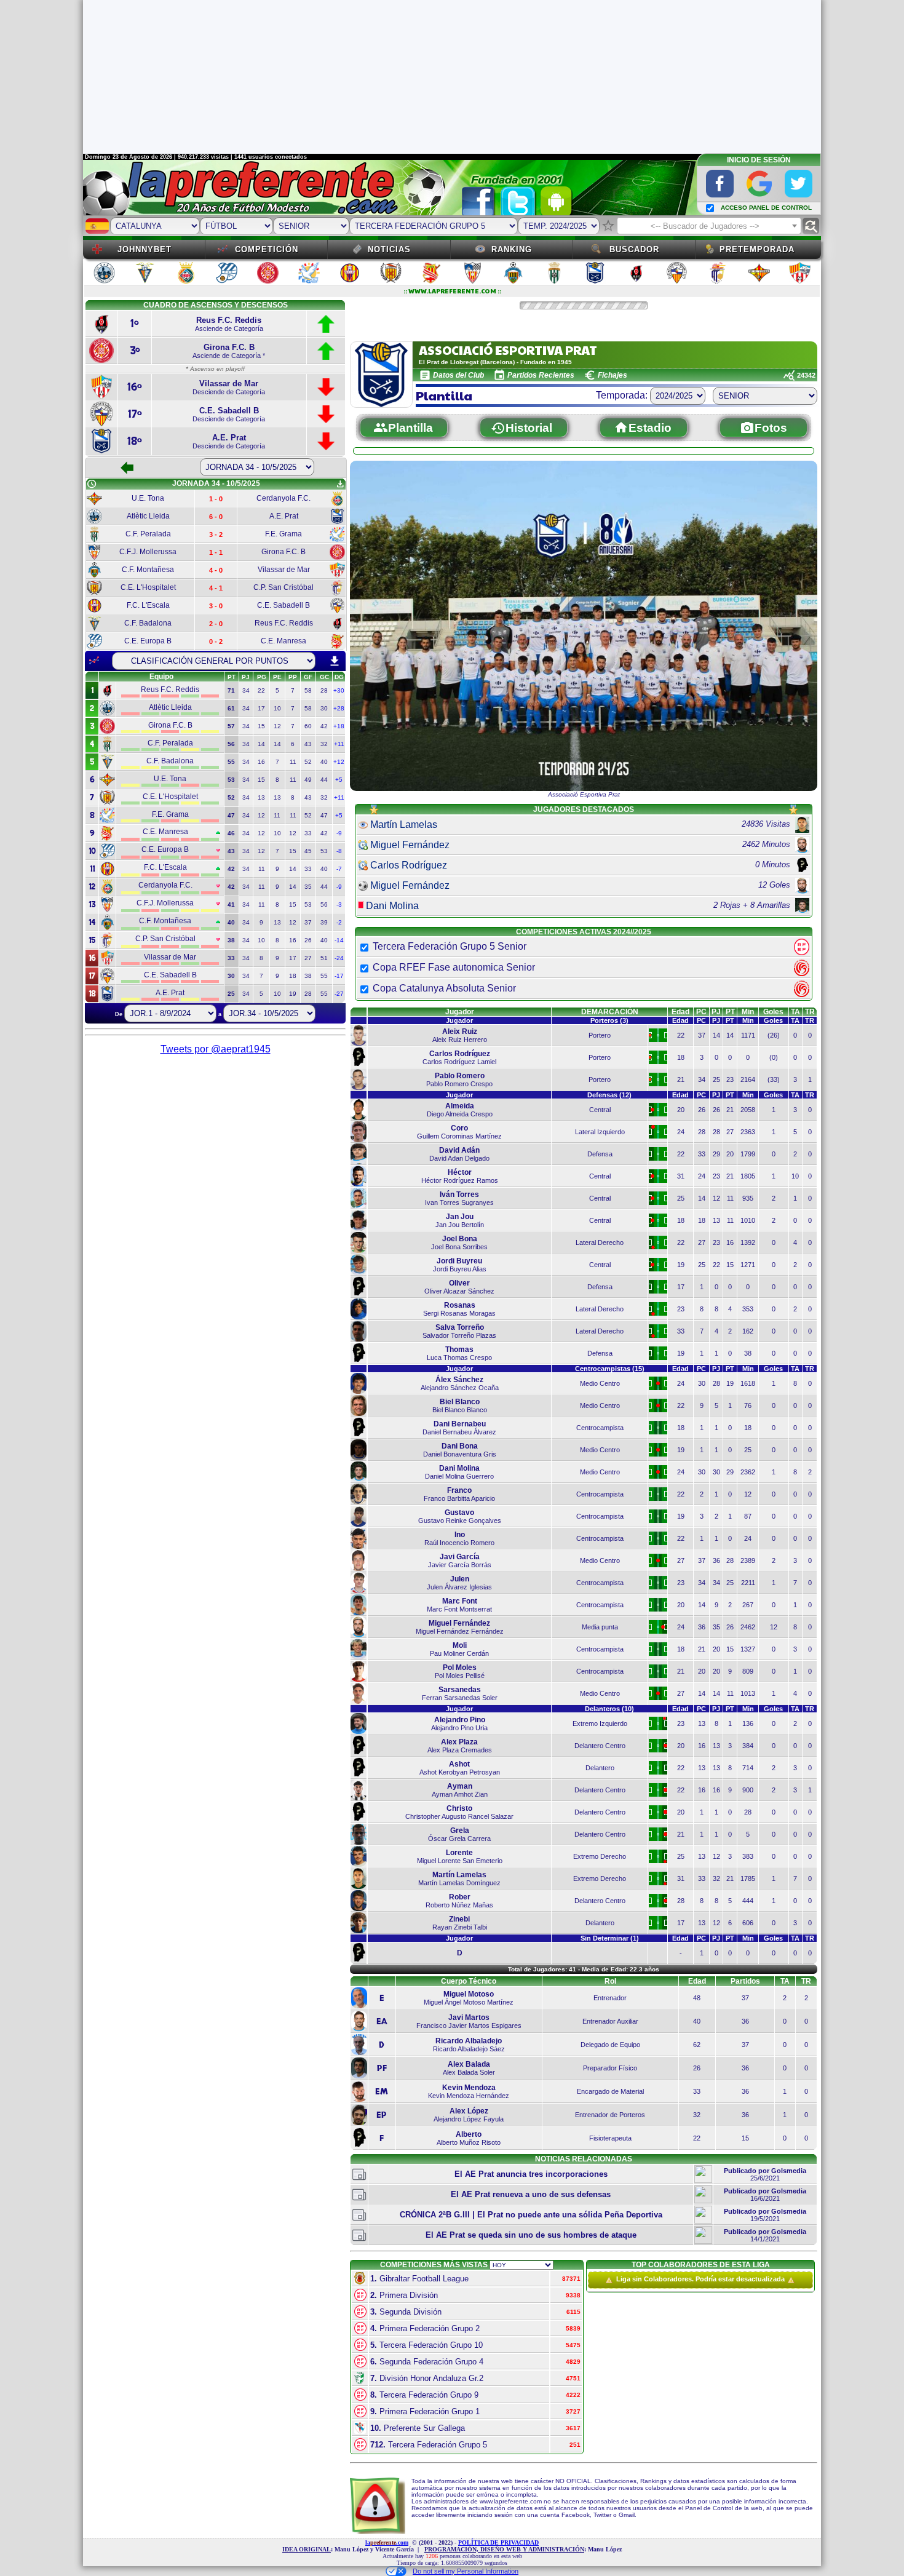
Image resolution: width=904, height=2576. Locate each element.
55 (324, 976)
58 (308, 690)
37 (308, 922)
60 (308, 726)
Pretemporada (757, 249)
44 (324, 780)
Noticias (389, 249)
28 (324, 690)
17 (261, 708)
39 (324, 922)
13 (261, 797)
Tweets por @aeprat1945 (216, 1049)
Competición (267, 249)
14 (261, 744)
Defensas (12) (609, 1095)
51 (324, 958)
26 (308, 940)
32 (324, 744)
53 (324, 851)
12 (277, 726)
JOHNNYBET (145, 249)
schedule (92, 484)
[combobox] (709, 226)
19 (293, 994)
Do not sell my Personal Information (466, 2571)
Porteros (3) (609, 1020)
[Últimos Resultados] (94, 661)
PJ (716, 1012)
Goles (773, 1012)
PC (701, 1012)
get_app (340, 484)
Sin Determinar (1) (610, 1938)
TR (810, 1012)
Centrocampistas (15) (610, 1369)
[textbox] (709, 226)
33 (308, 833)
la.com (387, 2542)
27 (308, 958)
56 (324, 904)
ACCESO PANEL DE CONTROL (766, 208)
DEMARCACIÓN (610, 1012)
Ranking (512, 249)
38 (308, 976)
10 (277, 708)
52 (308, 762)
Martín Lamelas (404, 825)
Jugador (460, 1012)
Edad (680, 1012)
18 (293, 976)
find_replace (811, 226)
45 (308, 851)
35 (308, 887)
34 (246, 690)
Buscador (634, 249)
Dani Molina (392, 906)
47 (324, 815)
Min (748, 1012)
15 (261, 726)
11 (293, 762)
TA (795, 1012)
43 (308, 744)
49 (308, 780)
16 (261, 762)
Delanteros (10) (609, 1709)
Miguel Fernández (410, 845)
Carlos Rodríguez (409, 865)
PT (730, 1012)
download (335, 661)
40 (324, 762)
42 (324, 726)
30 (324, 708)
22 (261, 690)
